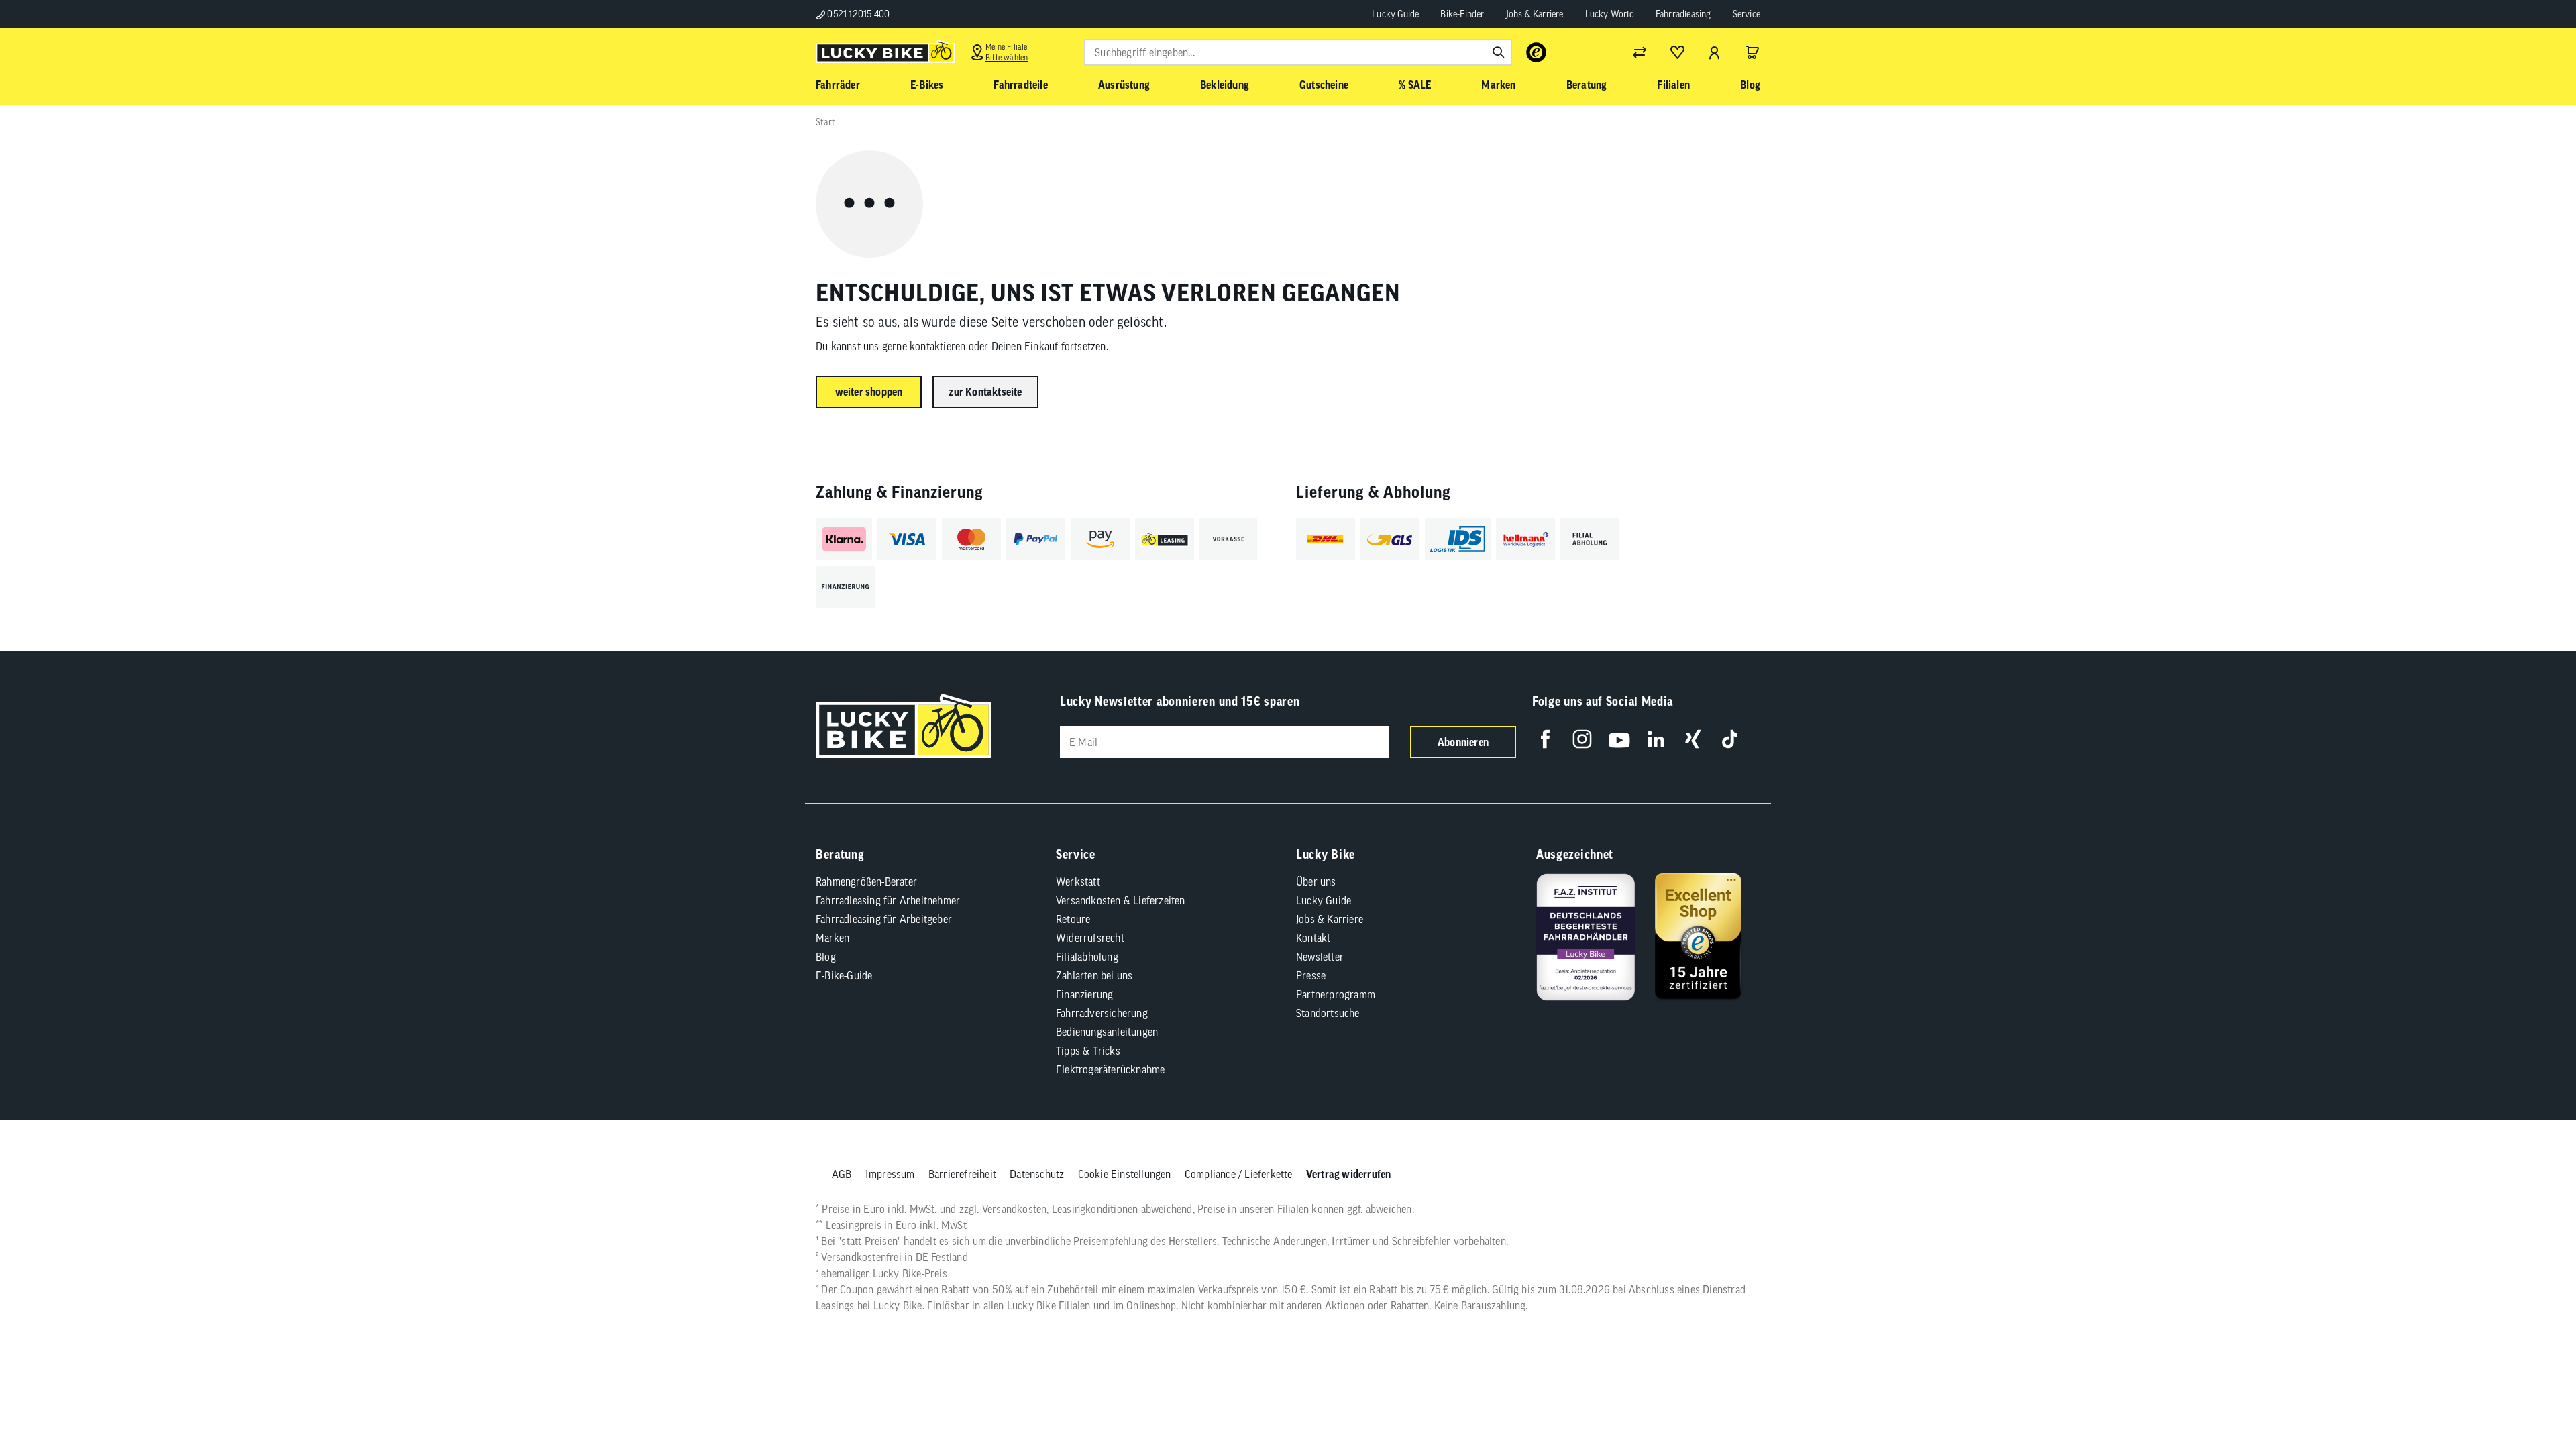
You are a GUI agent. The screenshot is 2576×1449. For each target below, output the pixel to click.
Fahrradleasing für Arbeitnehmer (888, 900)
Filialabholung (1087, 957)
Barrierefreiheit (962, 1174)
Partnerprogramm (1336, 994)
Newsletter (1320, 957)
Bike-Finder (1462, 14)
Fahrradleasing (1683, 14)
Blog (826, 957)
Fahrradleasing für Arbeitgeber (884, 919)
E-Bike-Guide (844, 975)
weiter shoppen (869, 392)
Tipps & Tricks (1088, 1051)
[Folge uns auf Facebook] (1545, 739)
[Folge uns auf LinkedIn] (1656, 739)
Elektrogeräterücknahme (1110, 1069)
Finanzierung (1084, 994)
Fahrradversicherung (1102, 1013)
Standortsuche (1328, 1013)
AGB (842, 1174)
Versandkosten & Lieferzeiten (1121, 900)
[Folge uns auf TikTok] (1730, 739)
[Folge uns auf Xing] (1693, 739)
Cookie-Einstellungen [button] (1125, 1174)
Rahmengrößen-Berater (866, 881)
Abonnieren (1463, 742)
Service (1747, 14)
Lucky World (1610, 14)
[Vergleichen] (1640, 52)
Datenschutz (1037, 1174)
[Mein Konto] (1715, 52)
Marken (833, 938)
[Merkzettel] (1677, 52)
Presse (1311, 975)
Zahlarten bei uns (1094, 975)
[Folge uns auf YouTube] (1619, 739)
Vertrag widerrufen (1349, 1174)
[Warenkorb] (1752, 52)
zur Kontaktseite (985, 392)
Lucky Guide (1395, 14)
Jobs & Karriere (1535, 14)
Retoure (1073, 919)
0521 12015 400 (857, 14)
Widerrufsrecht (1090, 938)
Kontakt (1313, 938)
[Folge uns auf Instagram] (1582, 739)
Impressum (890, 1174)
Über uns (1316, 881)
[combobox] (1298, 52)
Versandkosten (1015, 1209)
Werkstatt (1078, 881)
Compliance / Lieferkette (1239, 1174)
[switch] (2532, 1398)
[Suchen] (1499, 52)
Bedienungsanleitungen (1107, 1032)
